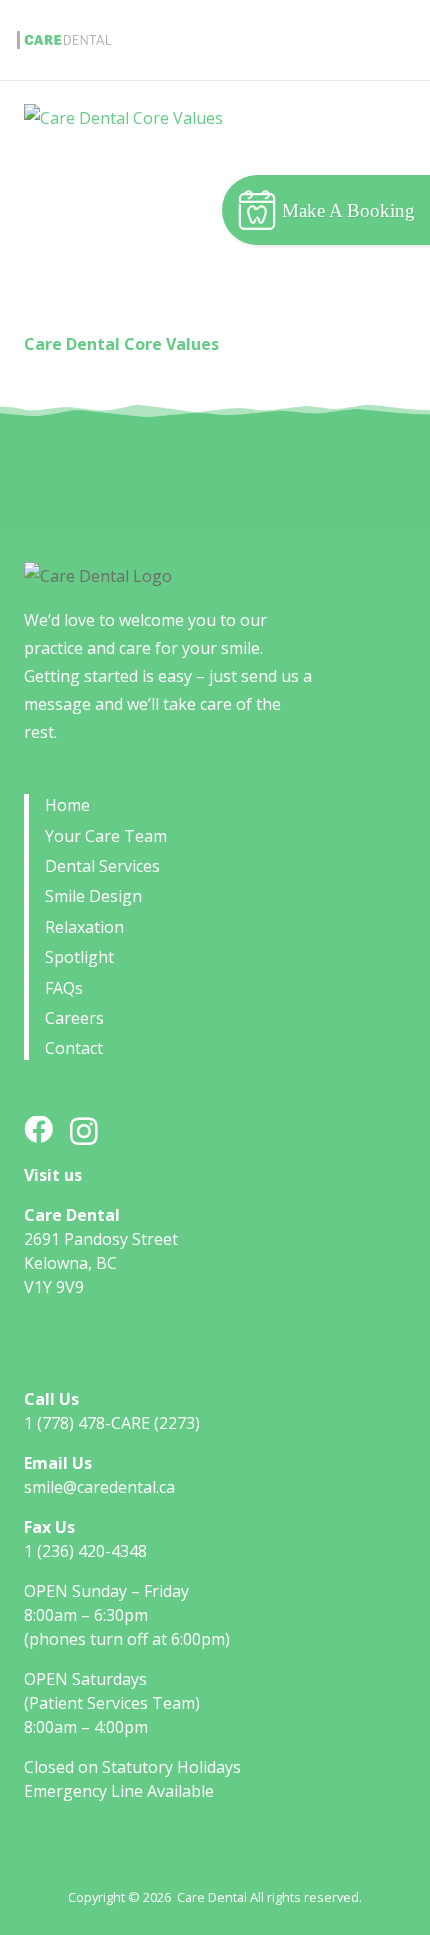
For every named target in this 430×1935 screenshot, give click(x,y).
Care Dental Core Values (121, 344)
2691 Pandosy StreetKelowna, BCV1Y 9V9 (101, 1263)
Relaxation (84, 927)
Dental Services (102, 866)
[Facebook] (38, 1130)
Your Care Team (106, 836)
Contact (74, 1048)
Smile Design (93, 896)
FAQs (64, 988)
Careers (74, 1018)
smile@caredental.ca (99, 1487)
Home (67, 805)
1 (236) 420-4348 (85, 1551)
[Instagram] (84, 1132)
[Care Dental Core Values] (215, 215)
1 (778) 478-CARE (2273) (112, 1423)
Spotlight (79, 957)
